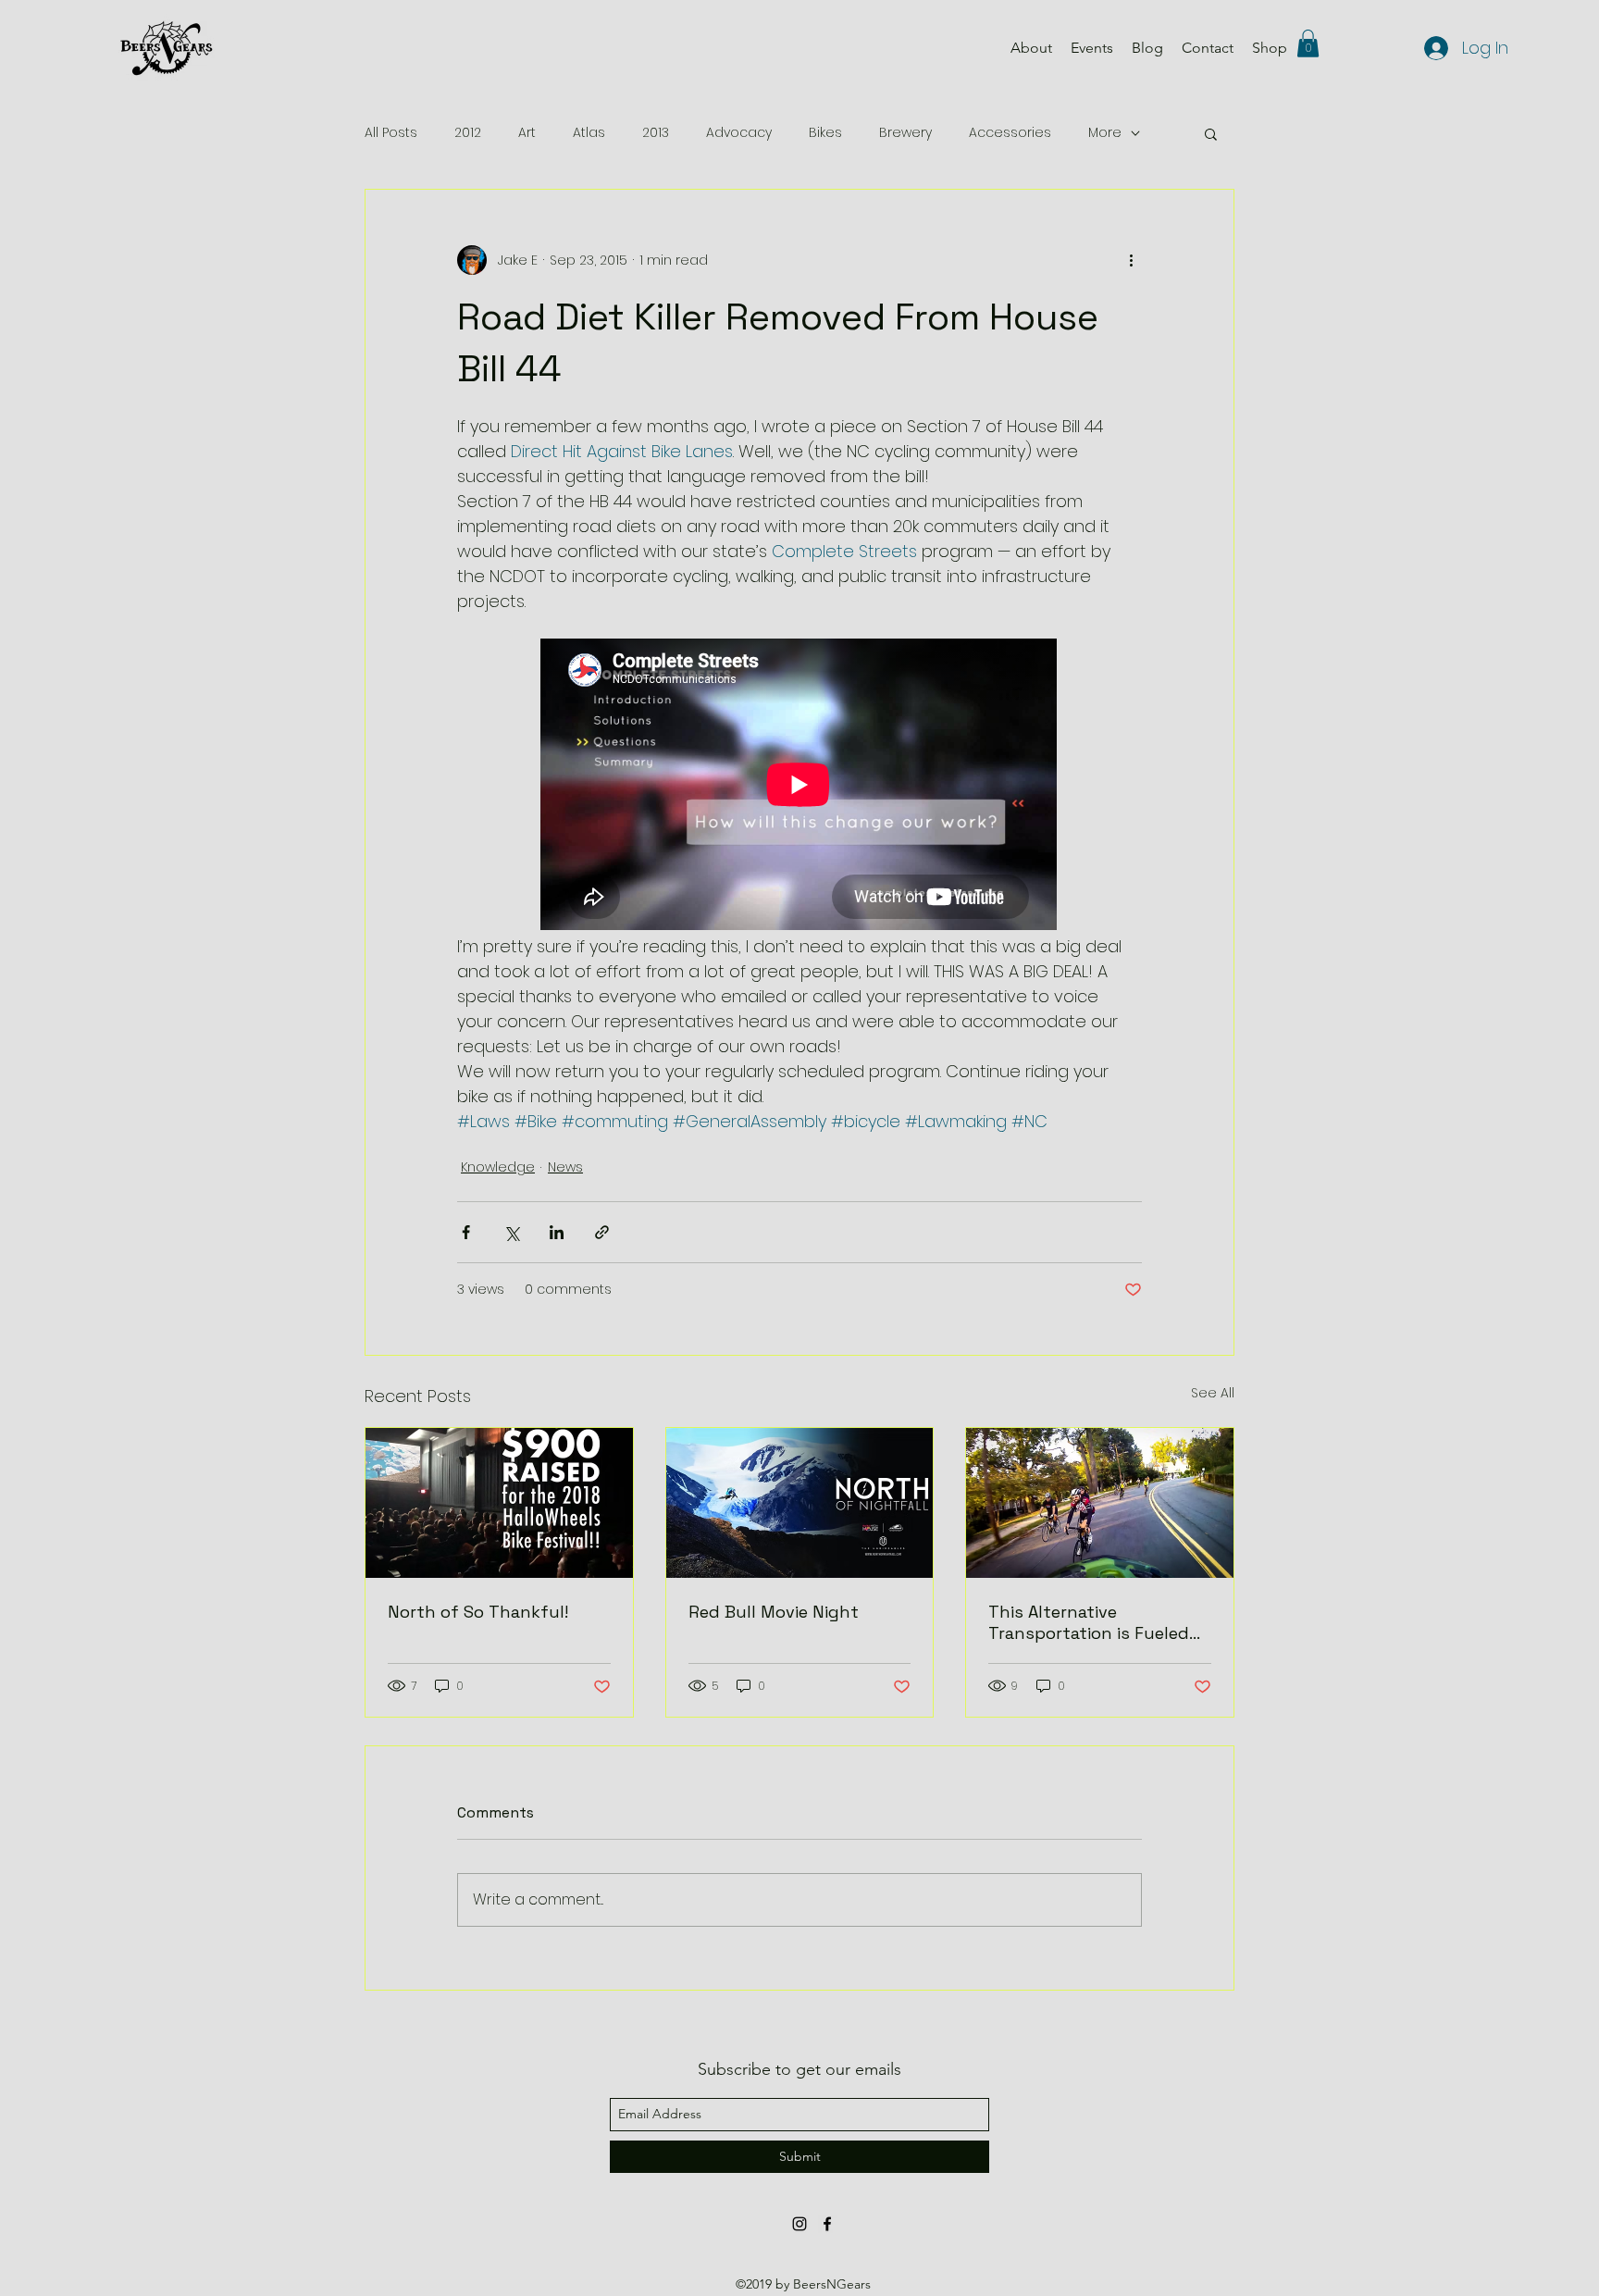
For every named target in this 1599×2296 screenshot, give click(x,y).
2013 (656, 133)
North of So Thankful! (478, 1612)
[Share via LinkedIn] (557, 1232)
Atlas (589, 133)
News (565, 1167)
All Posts (391, 133)
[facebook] (827, 2224)
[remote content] (799, 786)
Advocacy (739, 133)
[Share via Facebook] (466, 1232)
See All (1213, 1393)
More (1105, 133)
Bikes (825, 133)
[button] (1308, 43)
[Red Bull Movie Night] (800, 1503)
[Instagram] (799, 2224)
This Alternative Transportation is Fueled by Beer (1089, 1622)
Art (527, 133)
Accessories (1010, 133)
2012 (468, 133)
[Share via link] (602, 1232)
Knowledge (498, 1167)
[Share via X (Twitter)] (511, 1232)
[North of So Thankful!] (499, 1503)
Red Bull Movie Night (774, 1612)
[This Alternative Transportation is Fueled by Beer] (1100, 1503)
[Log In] (1432, 48)
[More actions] (1131, 260)
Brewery (905, 133)
